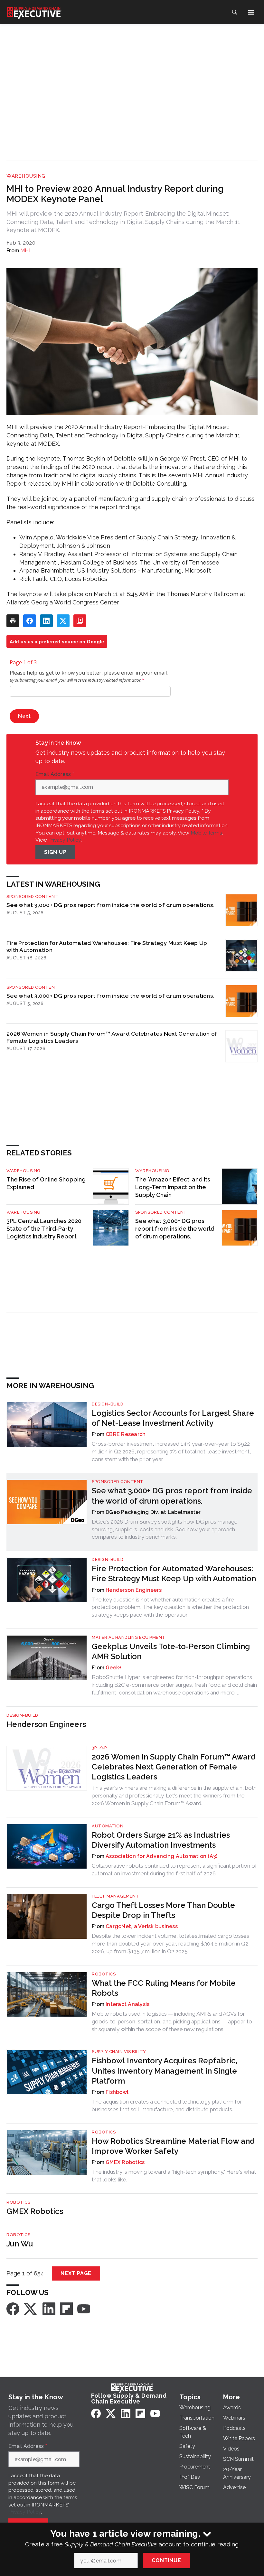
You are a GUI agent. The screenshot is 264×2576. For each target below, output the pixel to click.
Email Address (55, 774)
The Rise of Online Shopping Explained (46, 1183)
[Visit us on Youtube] (84, 2308)
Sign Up (55, 852)
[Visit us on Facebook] (13, 2308)
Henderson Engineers (134, 1590)
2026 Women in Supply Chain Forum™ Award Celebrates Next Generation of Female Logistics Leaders (112, 1037)
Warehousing (26, 176)
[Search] (234, 12)
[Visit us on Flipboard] (66, 2308)
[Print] (13, 621)
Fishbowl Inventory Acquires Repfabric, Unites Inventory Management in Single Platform (165, 2071)
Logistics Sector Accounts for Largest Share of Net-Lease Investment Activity (173, 1418)
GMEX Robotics (125, 2162)
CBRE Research (126, 1434)
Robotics (104, 1974)
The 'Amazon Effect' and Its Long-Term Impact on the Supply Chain (173, 1187)
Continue (166, 2560)
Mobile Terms (206, 833)
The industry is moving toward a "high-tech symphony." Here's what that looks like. (174, 2176)
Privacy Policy (65, 840)
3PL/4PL (100, 1748)
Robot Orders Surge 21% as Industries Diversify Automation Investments (161, 1840)
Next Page (76, 2273)
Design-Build (108, 1404)
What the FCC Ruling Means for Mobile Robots (164, 1988)
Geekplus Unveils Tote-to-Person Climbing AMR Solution (171, 1651)
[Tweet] (63, 621)
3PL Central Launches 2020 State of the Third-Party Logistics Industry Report (44, 1229)
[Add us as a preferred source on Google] (80, 621)
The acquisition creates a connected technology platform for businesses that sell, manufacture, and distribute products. (167, 2105)
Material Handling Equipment (129, 1637)
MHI (25, 251)
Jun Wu (20, 2244)
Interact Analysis (127, 2004)
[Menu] (251, 12)
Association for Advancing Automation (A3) (161, 1856)
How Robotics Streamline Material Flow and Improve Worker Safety (173, 2146)
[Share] (30, 621)
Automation (108, 1826)
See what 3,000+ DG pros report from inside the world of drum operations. (110, 905)
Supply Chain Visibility (119, 2052)
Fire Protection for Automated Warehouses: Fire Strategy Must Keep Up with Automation (107, 946)
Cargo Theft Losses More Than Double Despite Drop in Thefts (163, 1910)
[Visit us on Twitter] (31, 2308)
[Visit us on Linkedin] (49, 2308)
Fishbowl (117, 2092)
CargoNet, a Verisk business (142, 1926)
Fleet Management (115, 1896)
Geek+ (113, 1668)
